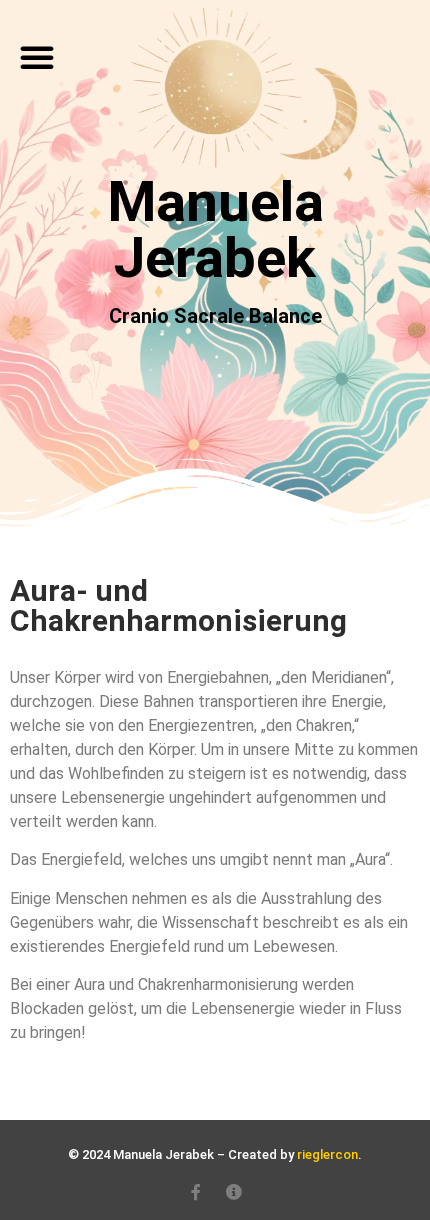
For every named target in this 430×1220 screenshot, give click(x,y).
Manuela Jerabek (215, 230)
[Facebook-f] (196, 1192)
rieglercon (327, 1154)
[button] (37, 57)
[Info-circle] (234, 1192)
